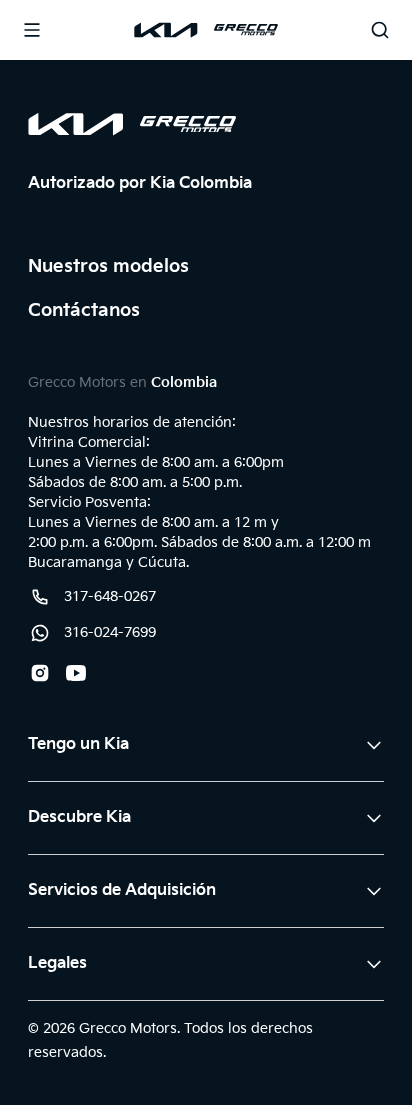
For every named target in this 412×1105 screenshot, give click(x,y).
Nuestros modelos (108, 266)
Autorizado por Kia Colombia (140, 183)
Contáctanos (84, 310)
